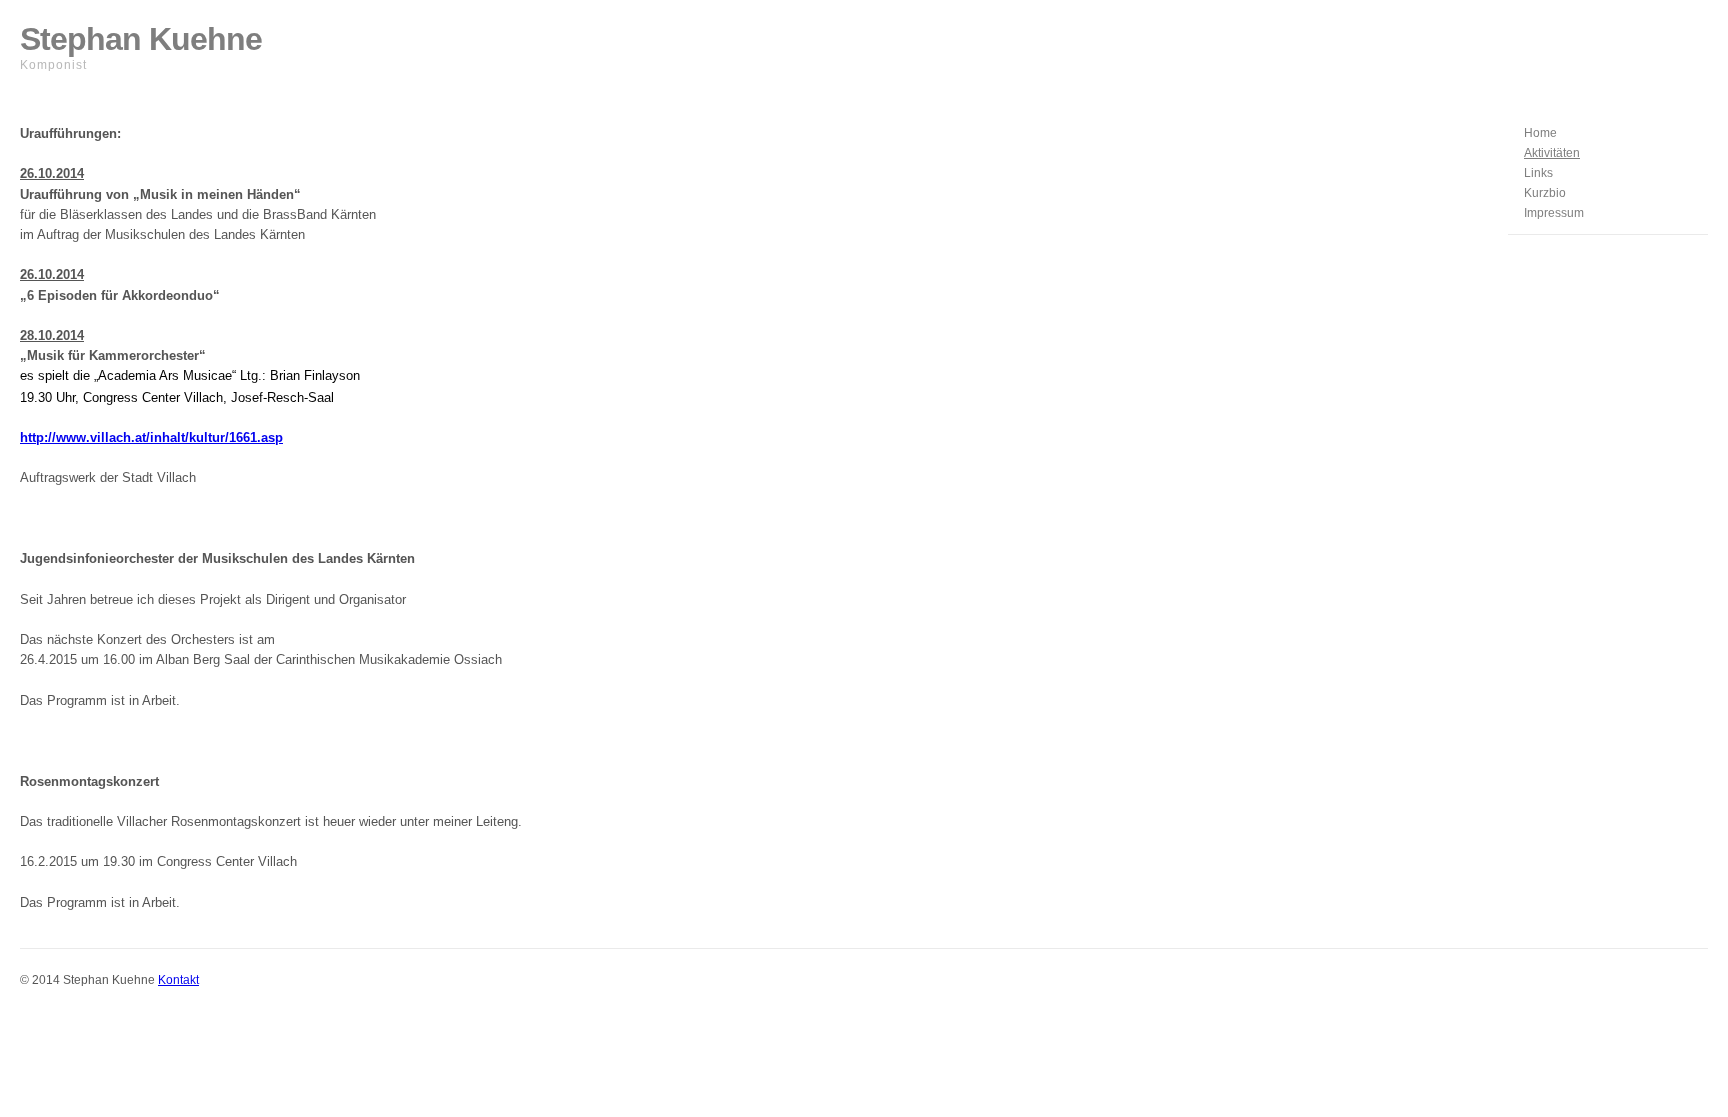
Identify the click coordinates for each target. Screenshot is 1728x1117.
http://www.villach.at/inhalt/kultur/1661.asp (151, 437)
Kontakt (178, 980)
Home (1540, 133)
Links (1538, 173)
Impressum (1554, 213)
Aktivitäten (1552, 153)
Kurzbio (1545, 193)
